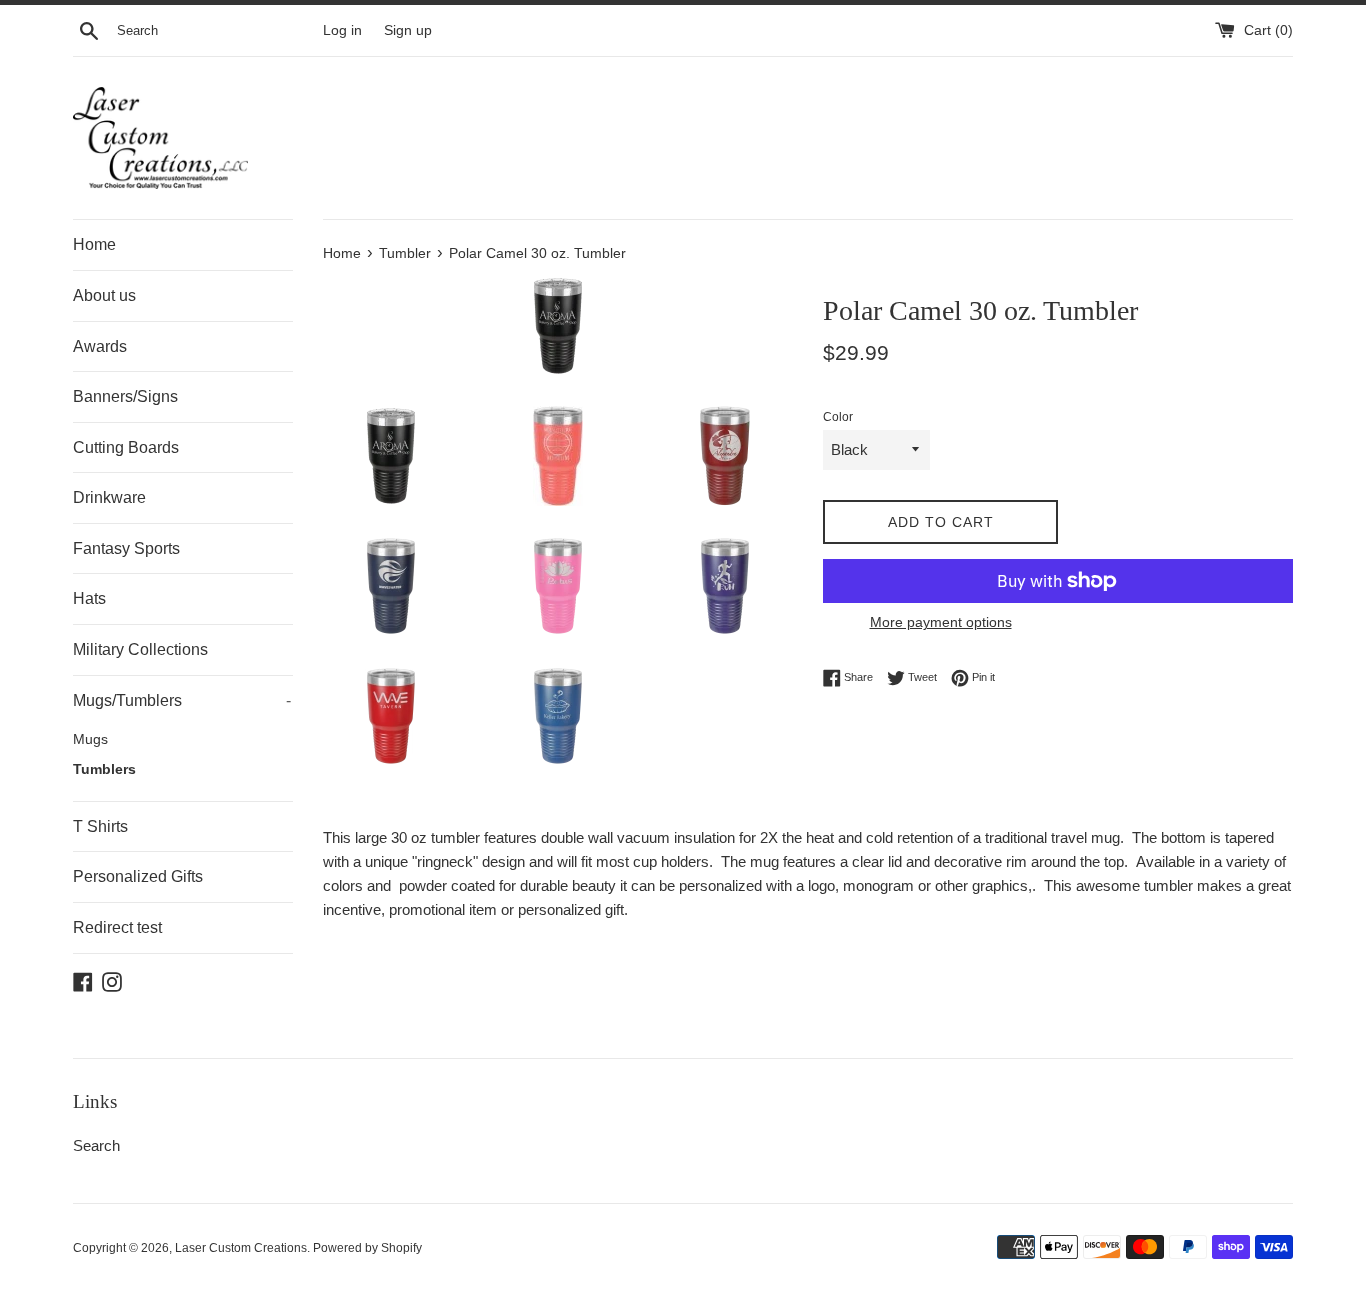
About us (104, 295)
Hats (89, 598)
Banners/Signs (125, 396)
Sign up (408, 30)
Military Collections (140, 649)
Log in (342, 30)
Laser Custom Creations (241, 1248)
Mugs (90, 739)
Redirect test (117, 927)
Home (94, 244)
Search (96, 1145)
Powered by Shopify (367, 1248)
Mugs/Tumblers (182, 700)
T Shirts (100, 826)
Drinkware (109, 497)
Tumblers (104, 769)
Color (838, 417)
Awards (100, 346)
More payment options (941, 622)
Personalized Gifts (138, 876)
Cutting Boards (126, 447)
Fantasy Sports (126, 548)
